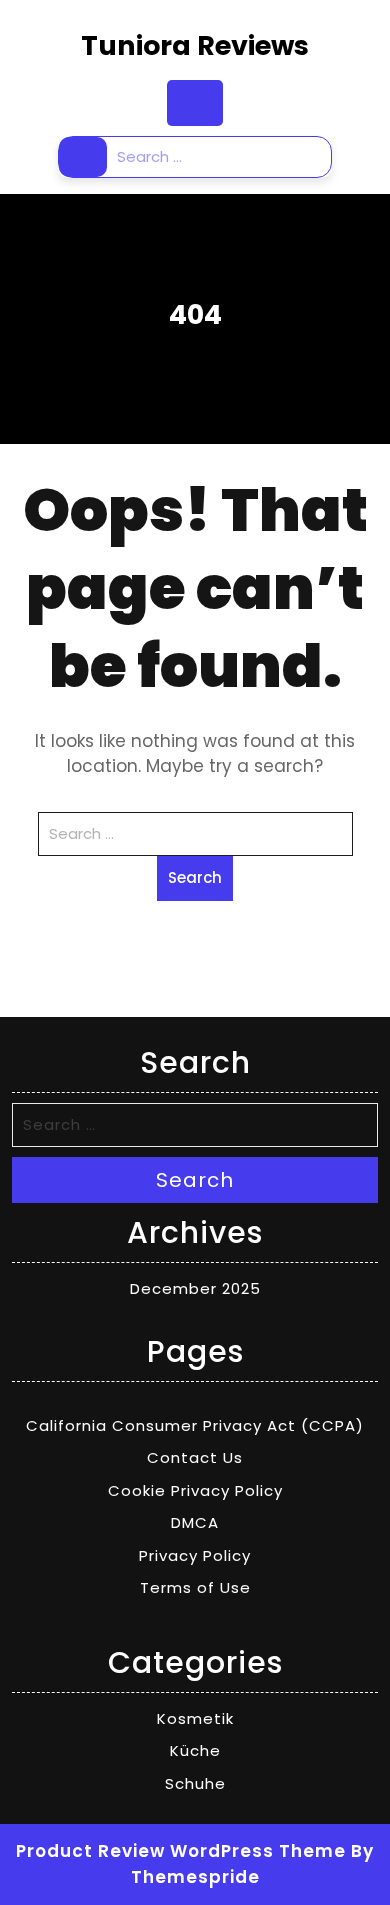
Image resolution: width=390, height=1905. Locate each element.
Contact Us (195, 1457)
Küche (195, 1750)
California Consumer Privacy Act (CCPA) (195, 1425)
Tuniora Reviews (195, 45)
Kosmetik (195, 1718)
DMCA (195, 1522)
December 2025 (195, 1288)
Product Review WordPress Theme (181, 1851)
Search (83, 157)
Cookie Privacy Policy (195, 1490)
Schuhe (195, 1783)
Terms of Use (195, 1587)
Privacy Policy (195, 1555)
